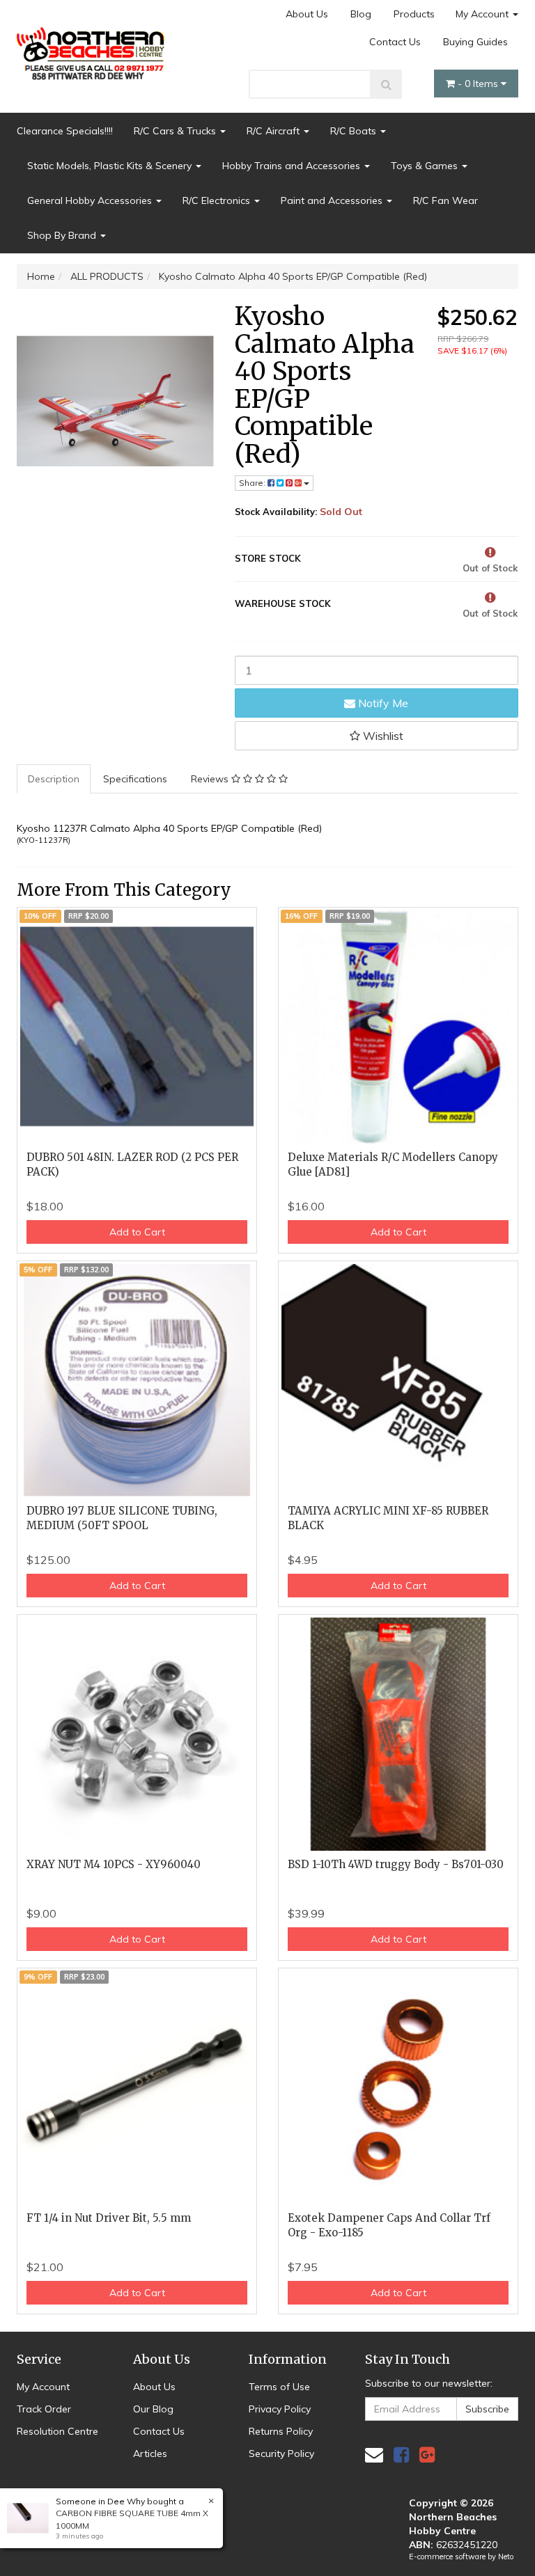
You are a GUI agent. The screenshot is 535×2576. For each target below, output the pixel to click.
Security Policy (281, 2453)
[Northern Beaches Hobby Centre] (93, 49)
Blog (361, 14)
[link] (401, 2455)
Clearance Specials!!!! (65, 131)
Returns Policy (281, 2431)
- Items (479, 84)
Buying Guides (475, 42)
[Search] (386, 84)
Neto (506, 2557)
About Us (307, 14)
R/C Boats (355, 131)
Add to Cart (137, 1232)
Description (54, 779)
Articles (150, 2453)
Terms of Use (279, 2387)
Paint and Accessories (333, 200)
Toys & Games (426, 166)
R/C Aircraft (274, 131)
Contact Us (395, 42)
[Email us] (374, 2455)
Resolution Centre (57, 2431)
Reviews (211, 779)
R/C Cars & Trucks (176, 131)
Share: (253, 483)
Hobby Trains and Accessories (293, 166)
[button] (377, 736)
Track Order (44, 2409)
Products (414, 14)
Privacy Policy (280, 2409)
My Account (483, 14)
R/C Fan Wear (445, 200)
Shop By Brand (63, 235)
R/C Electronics (218, 200)
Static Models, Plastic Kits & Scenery (111, 166)
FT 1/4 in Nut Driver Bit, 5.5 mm (109, 2218)
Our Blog (153, 2409)
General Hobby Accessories (91, 200)
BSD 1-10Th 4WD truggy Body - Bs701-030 (396, 1864)
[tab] (54, 779)
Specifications (135, 779)
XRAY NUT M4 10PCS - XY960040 (114, 1864)
